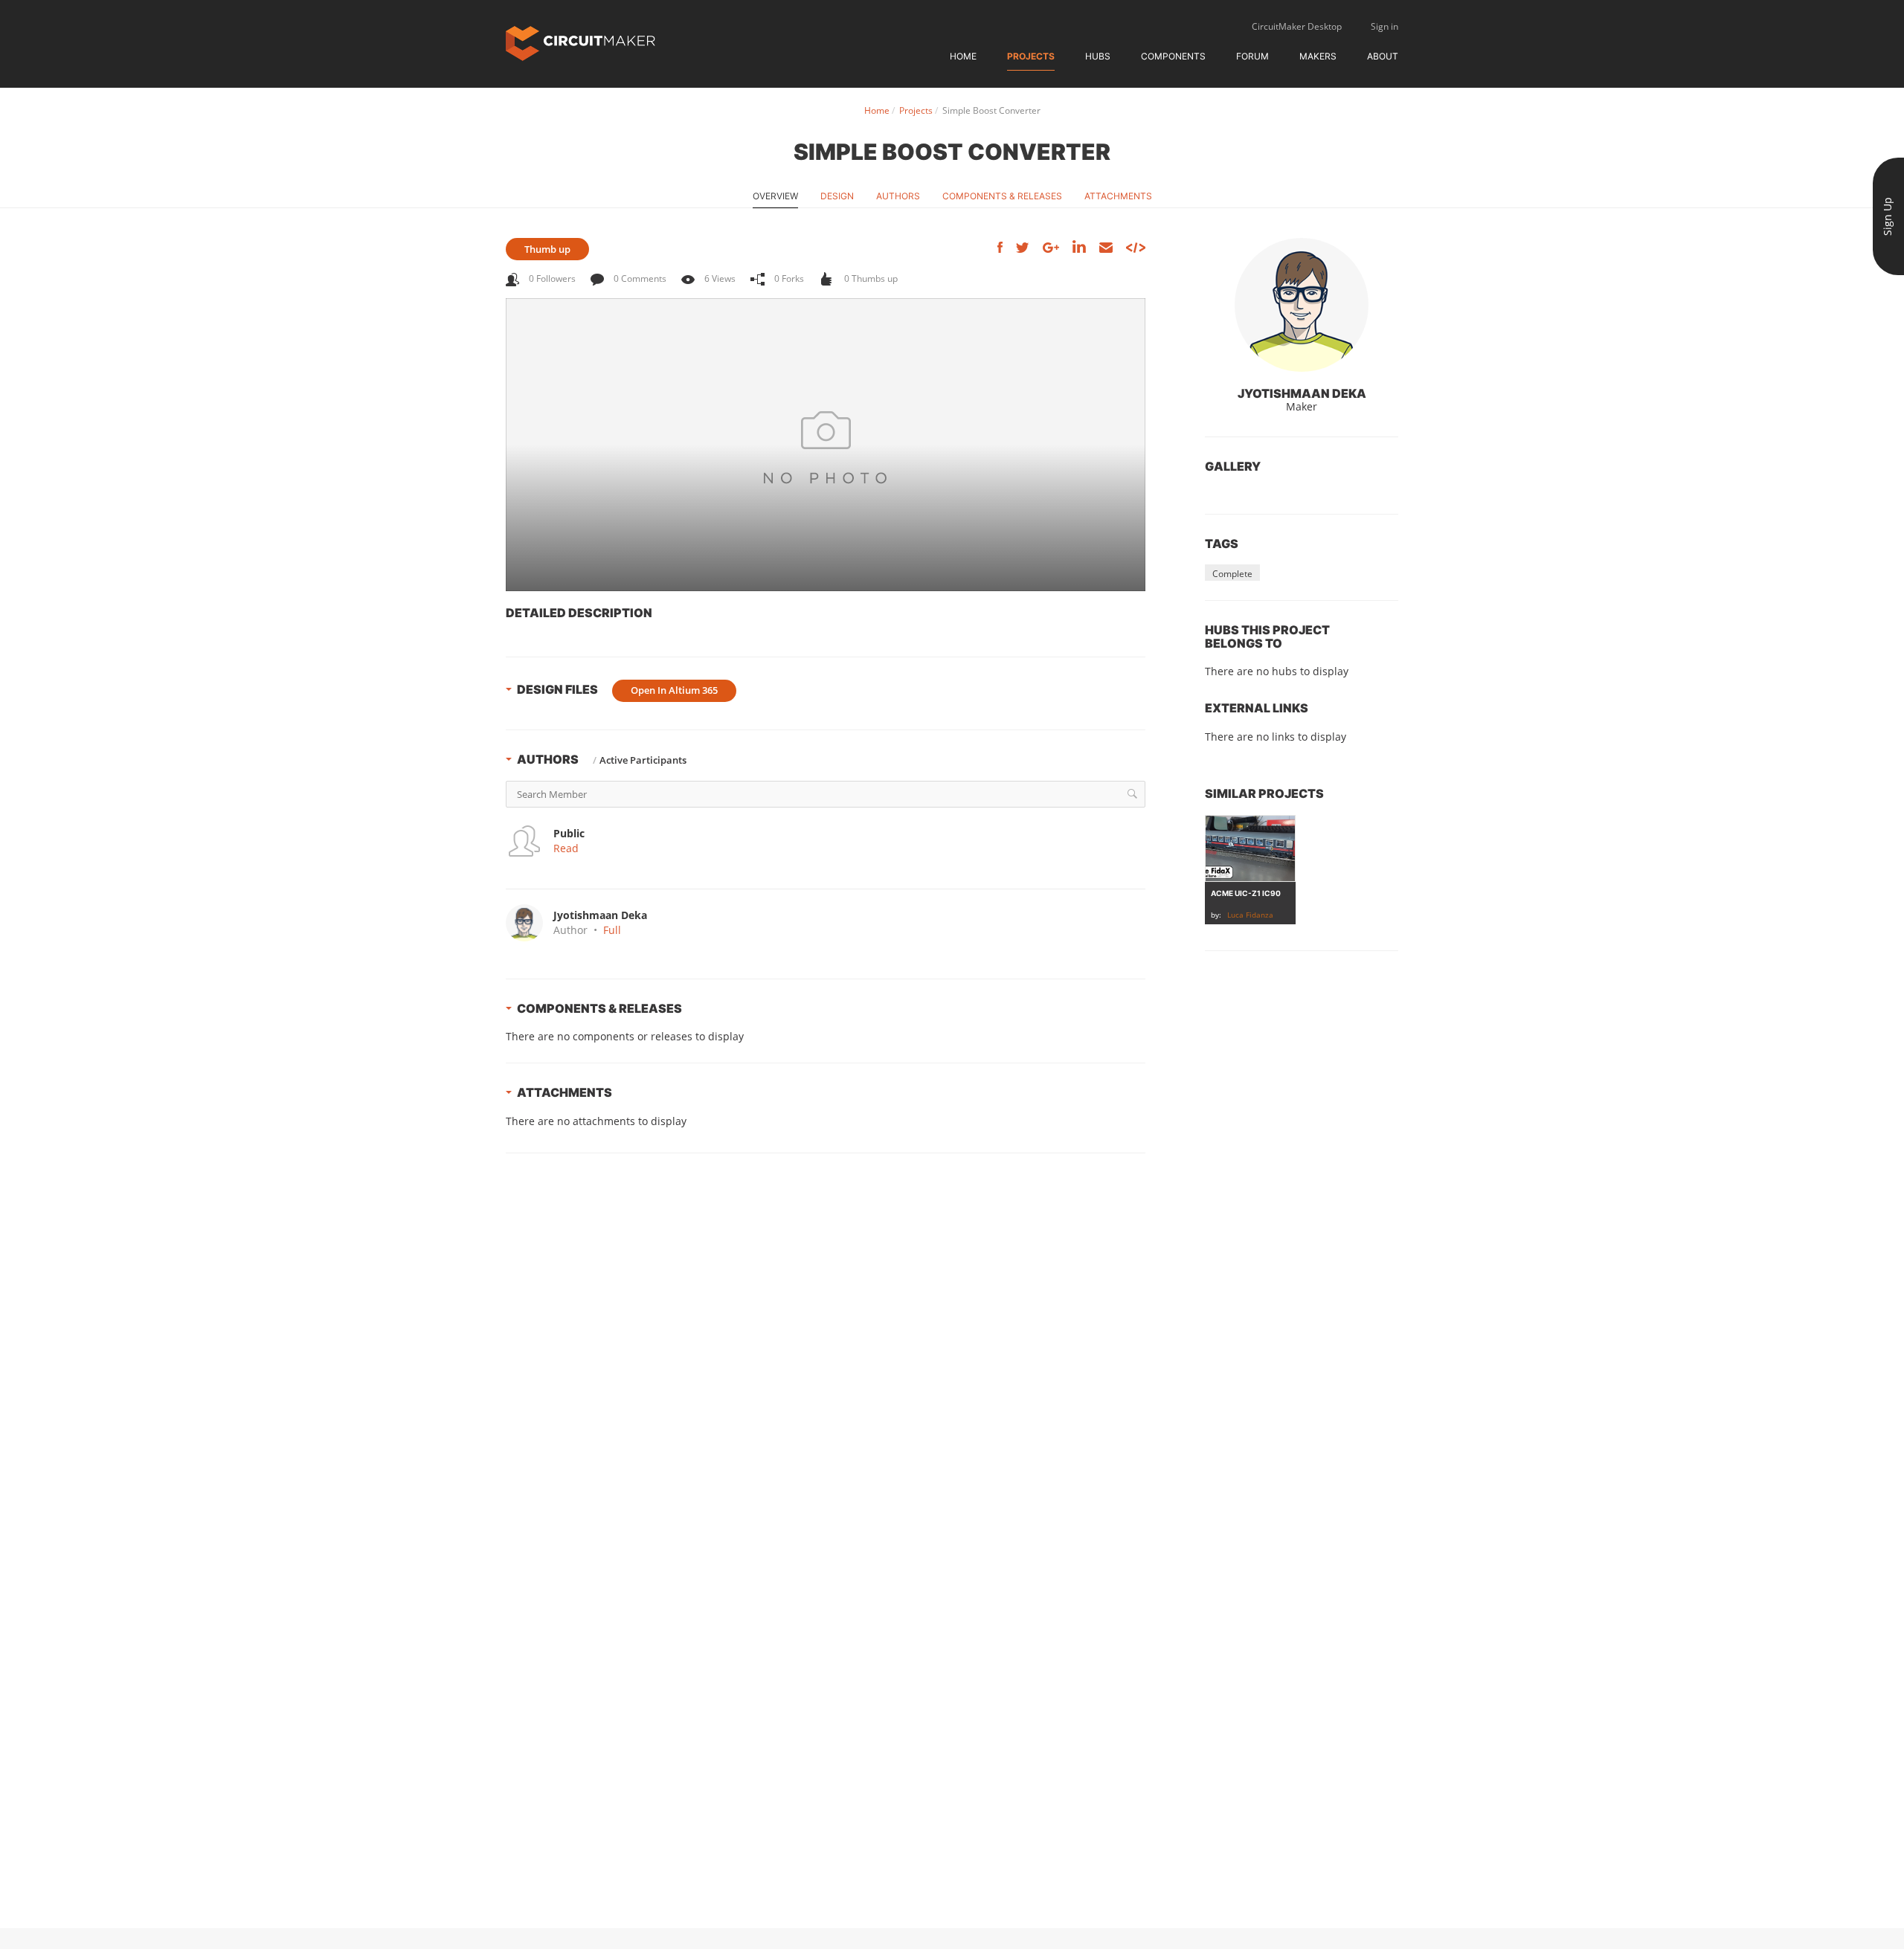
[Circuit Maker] (580, 42)
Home (963, 56)
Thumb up (547, 249)
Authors (898, 196)
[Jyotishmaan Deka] (1302, 305)
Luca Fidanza (1250, 915)
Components (1173, 56)
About (1383, 56)
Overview (775, 196)
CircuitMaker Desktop (1297, 26)
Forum (1252, 56)
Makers (1318, 56)
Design (837, 196)
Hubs (1098, 56)
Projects (1031, 56)
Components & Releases (1002, 196)
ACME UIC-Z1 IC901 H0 (1254, 893)
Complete (1232, 574)
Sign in (1384, 26)
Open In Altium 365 (674, 690)
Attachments (1118, 196)
